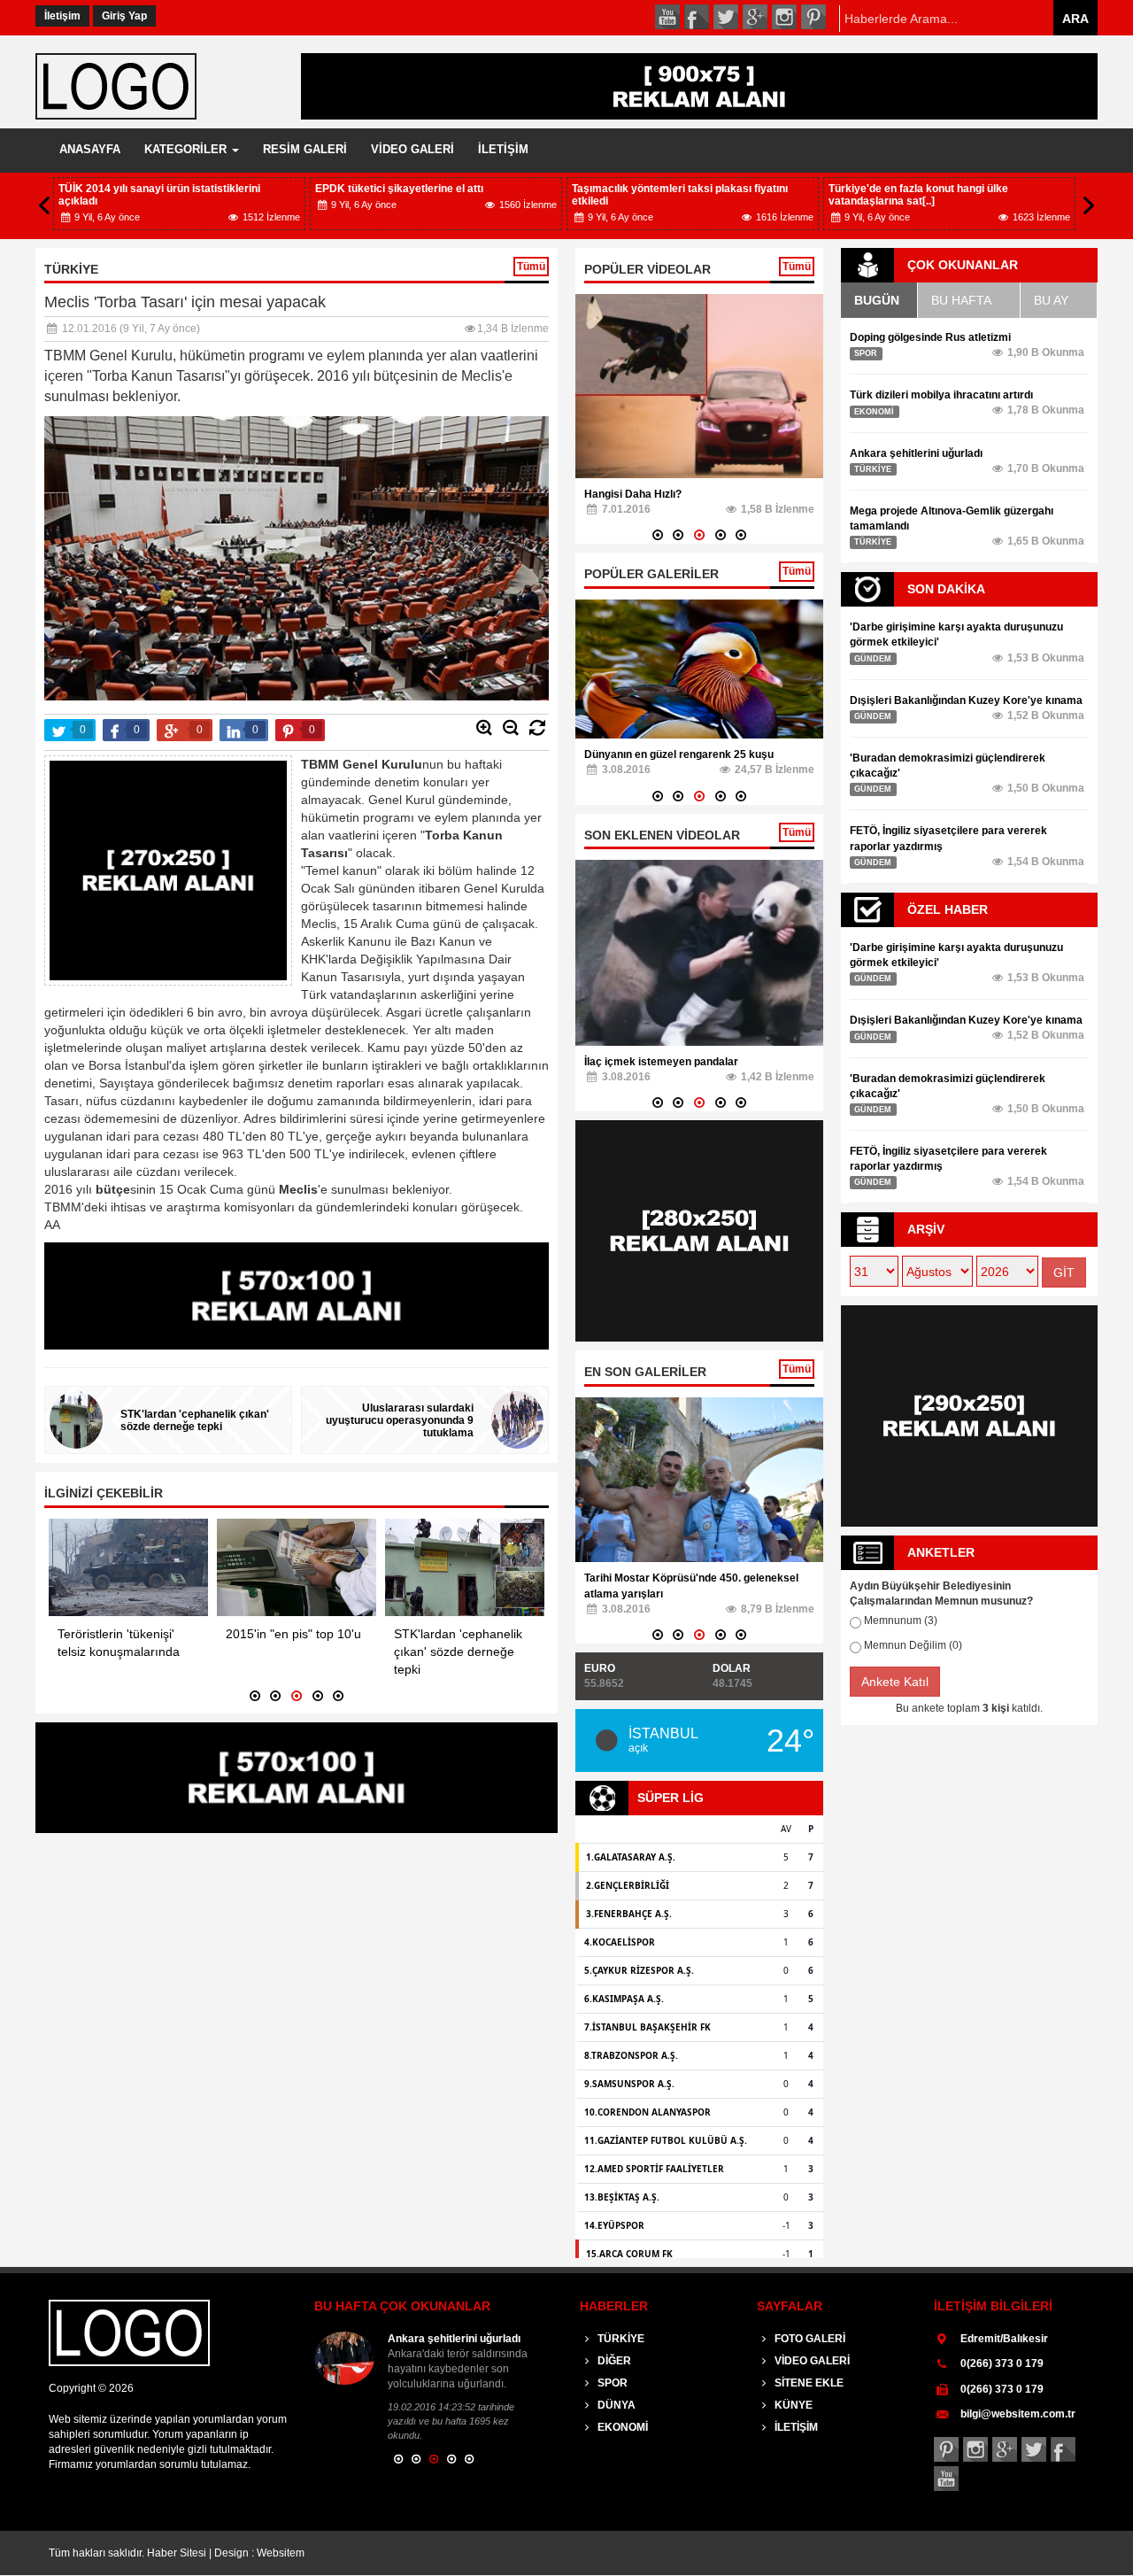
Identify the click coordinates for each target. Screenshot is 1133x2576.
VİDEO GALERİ (412, 149)
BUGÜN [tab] (877, 300)
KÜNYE (792, 2405)
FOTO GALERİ (809, 2339)
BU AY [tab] (1051, 300)
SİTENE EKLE (808, 2383)
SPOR (611, 2383)
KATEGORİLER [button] (187, 149)
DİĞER (613, 2361)
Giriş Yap (124, 16)
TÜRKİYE (620, 2339)
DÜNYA (615, 2405)
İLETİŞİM (503, 149)
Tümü (531, 267)
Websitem (281, 2553)
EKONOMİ (621, 2427)
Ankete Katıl (895, 1682)
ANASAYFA (90, 149)
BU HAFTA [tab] (961, 300)
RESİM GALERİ (305, 149)
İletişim (62, 16)
